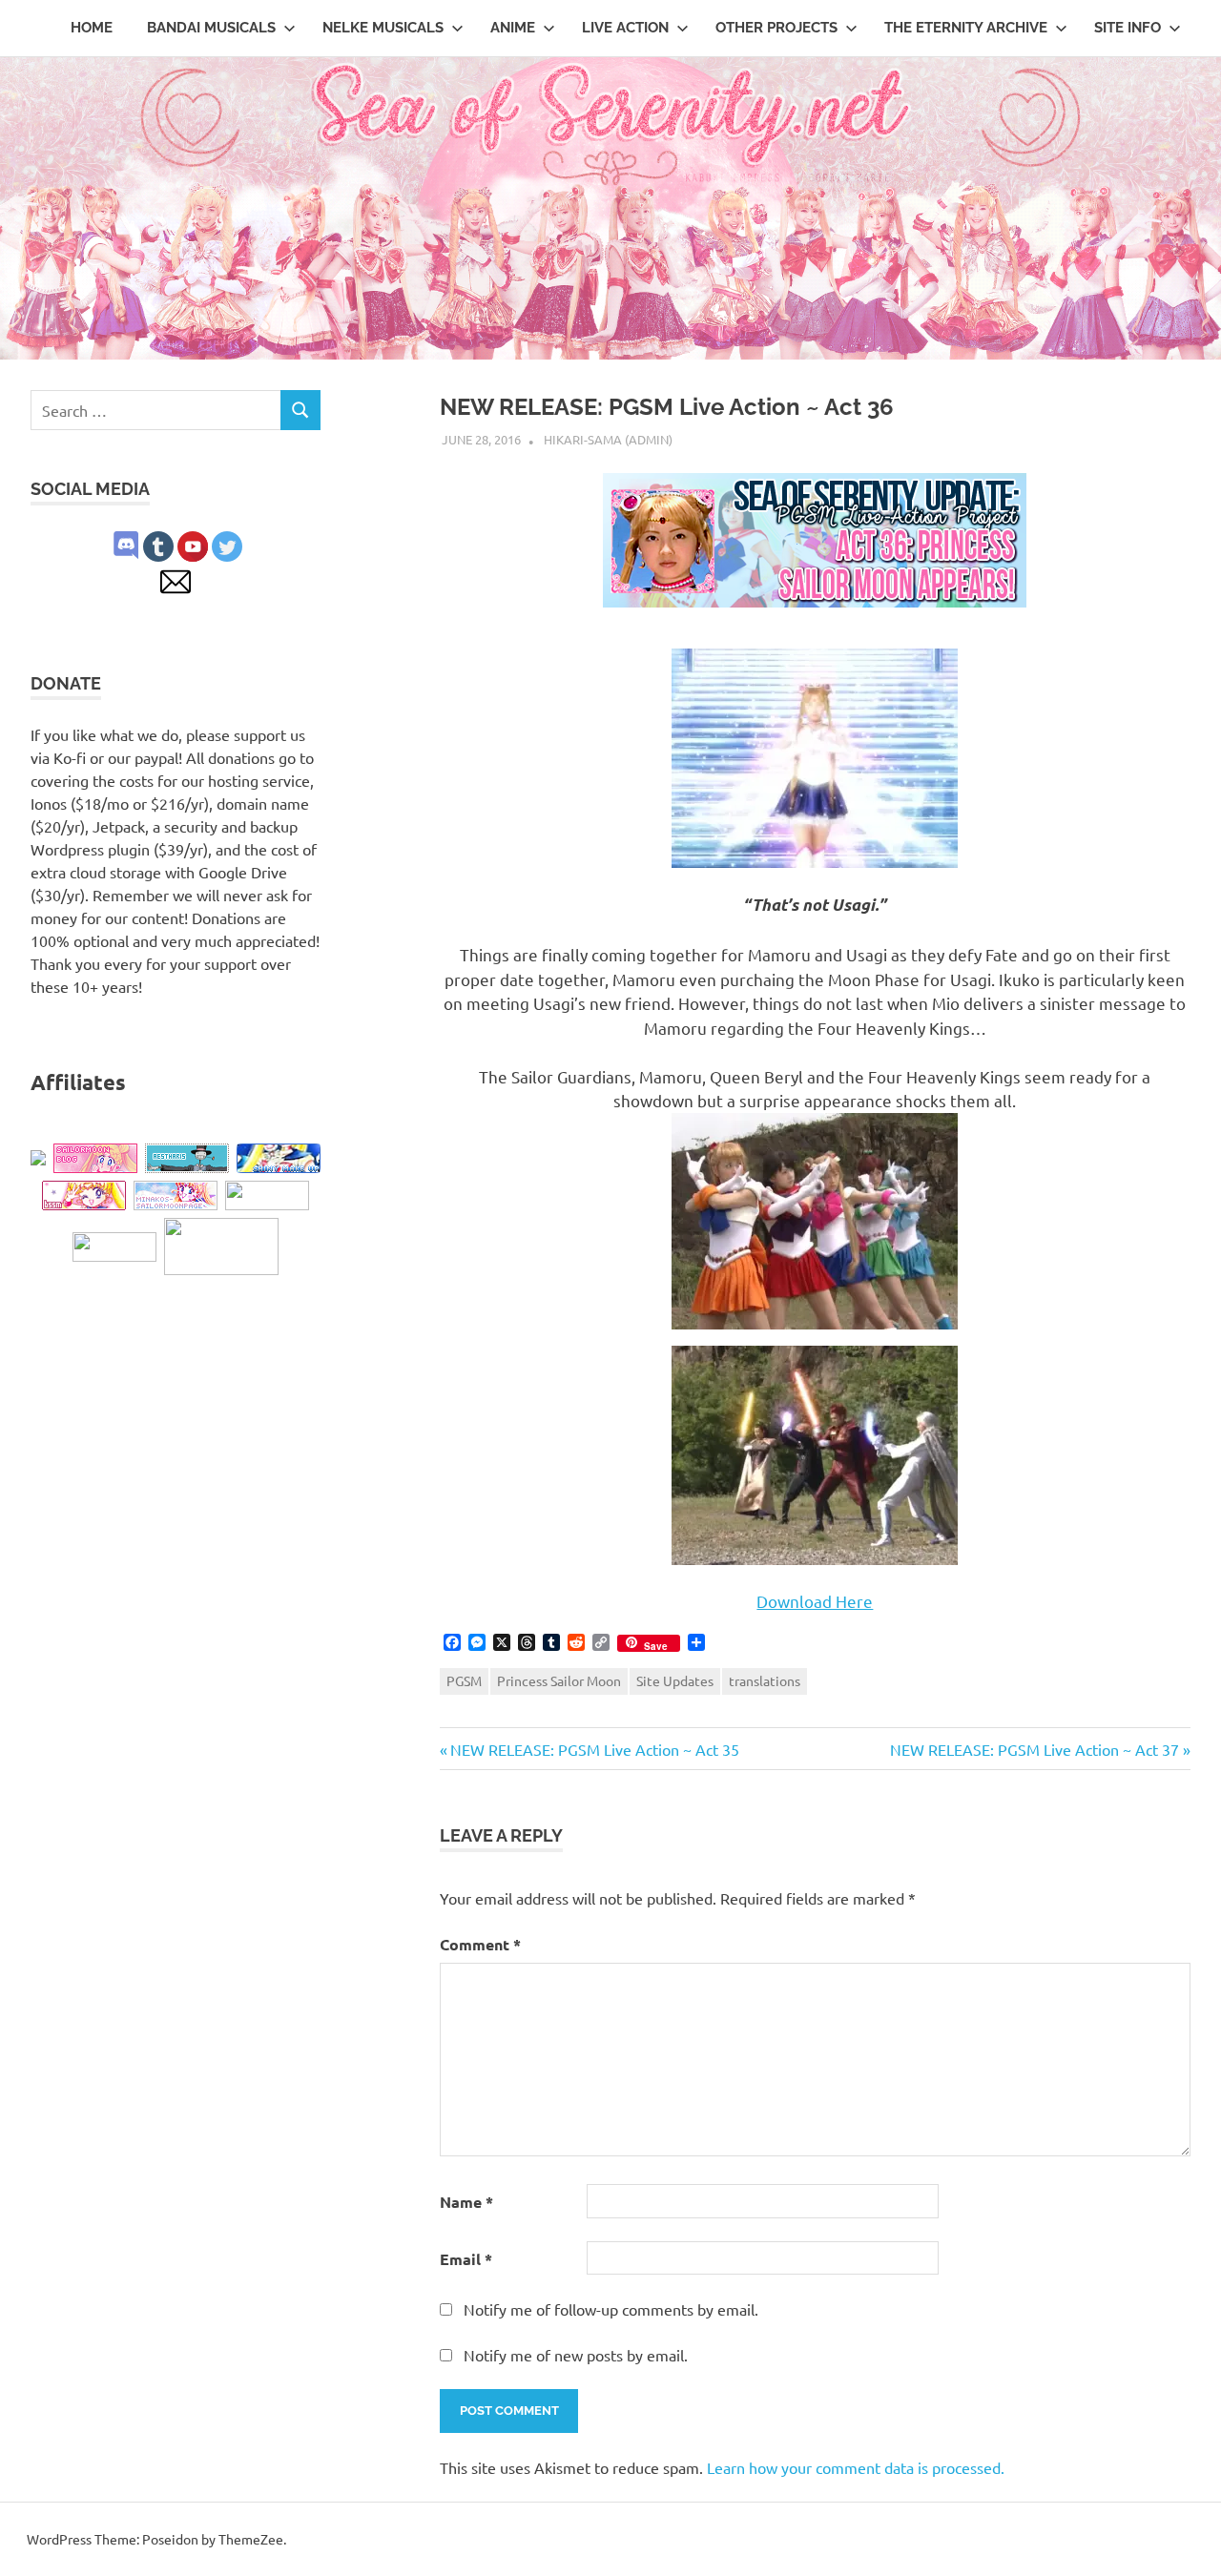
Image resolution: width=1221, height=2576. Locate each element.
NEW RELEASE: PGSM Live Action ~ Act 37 (1035, 1749)
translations (765, 1680)
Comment (480, 1944)
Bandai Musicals (211, 28)
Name (466, 2202)
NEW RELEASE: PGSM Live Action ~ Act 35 (594, 1749)
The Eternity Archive (966, 28)
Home (92, 28)
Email (466, 2259)
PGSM (464, 1680)
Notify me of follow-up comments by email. (611, 2309)
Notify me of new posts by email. (576, 2355)
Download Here (815, 1601)
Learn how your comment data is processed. (856, 2467)
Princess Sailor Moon (559, 1680)
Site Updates (675, 1680)
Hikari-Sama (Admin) (608, 439)
